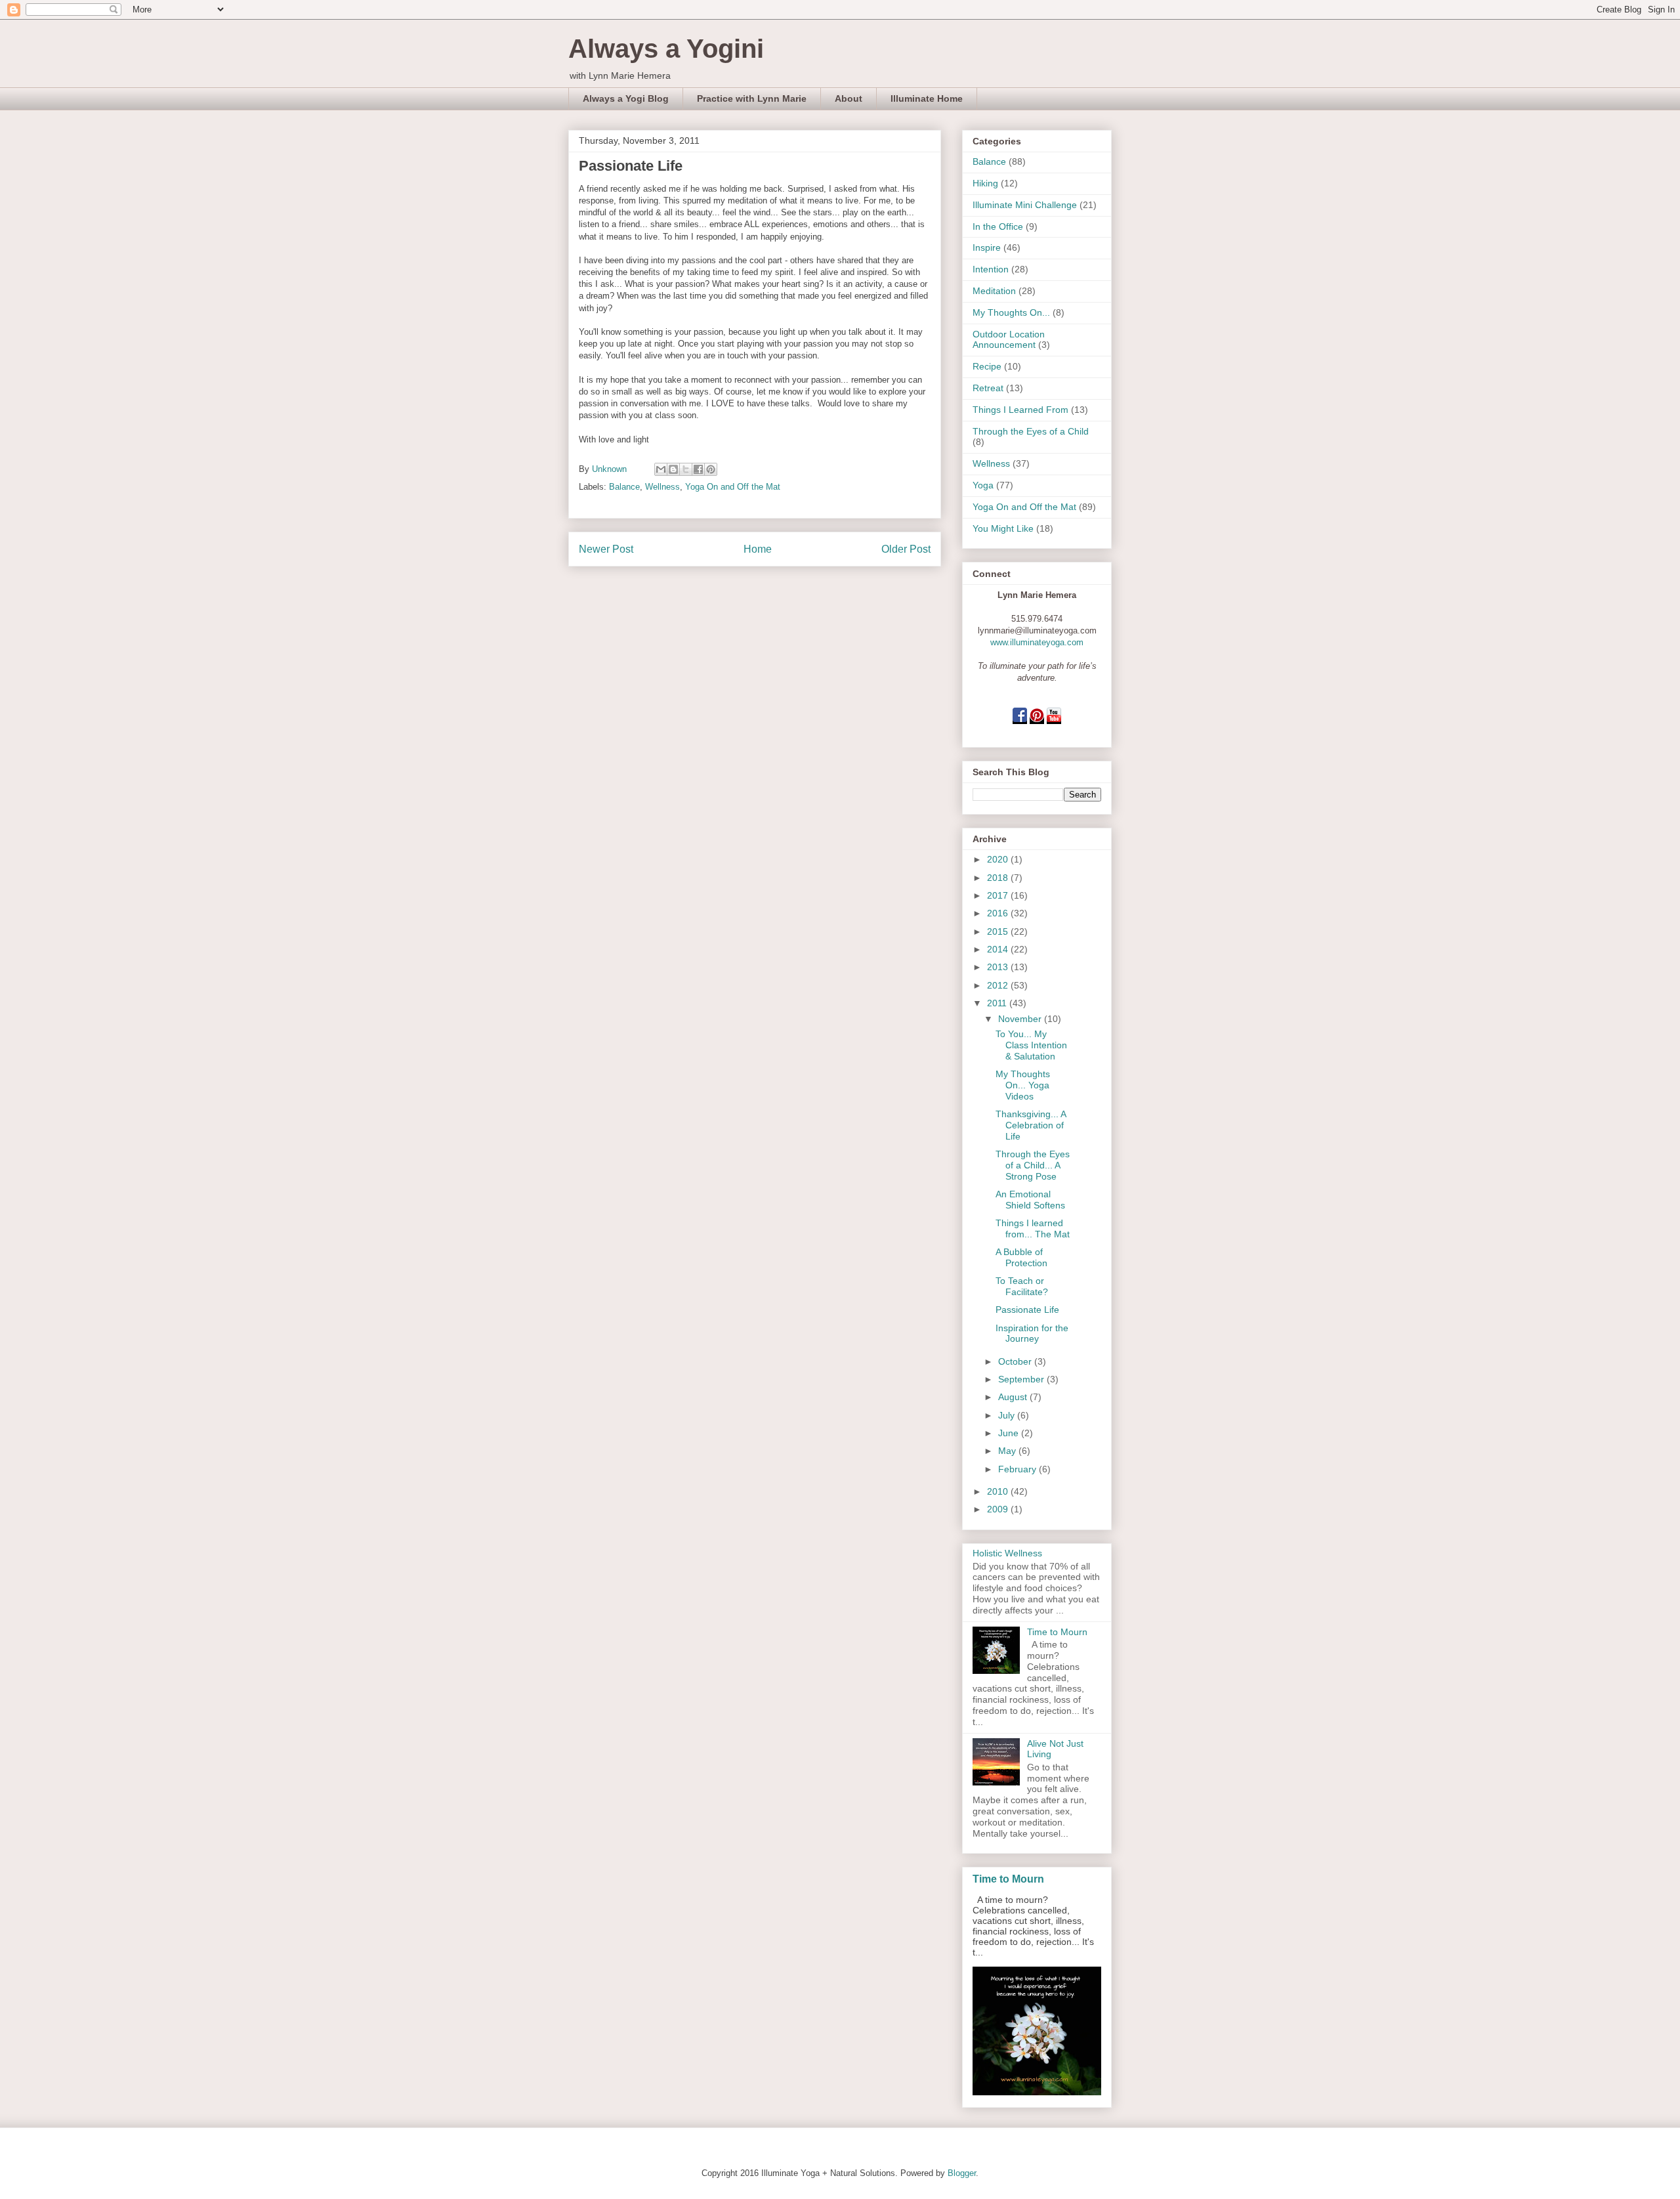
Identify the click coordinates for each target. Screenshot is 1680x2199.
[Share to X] (686, 469)
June (1010, 1433)
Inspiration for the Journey (1032, 1334)
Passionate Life (1027, 1310)
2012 (999, 985)
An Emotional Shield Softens (1030, 1200)
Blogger (962, 2173)
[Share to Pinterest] (711, 469)
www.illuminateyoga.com (1037, 642)
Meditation (994, 291)
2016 (999, 913)
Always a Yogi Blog (626, 98)
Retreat (988, 388)
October (1016, 1361)
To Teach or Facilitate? (1022, 1286)
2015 (999, 931)
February (1018, 1469)
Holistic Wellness (1007, 1553)
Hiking (985, 183)
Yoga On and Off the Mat (733, 487)
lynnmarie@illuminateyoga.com (1037, 630)
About (849, 98)
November (1021, 1019)
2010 (999, 1491)
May (1008, 1451)
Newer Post (606, 549)
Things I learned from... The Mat (1033, 1228)
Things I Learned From (1020, 410)
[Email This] (661, 469)
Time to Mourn (1057, 1632)
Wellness (662, 487)
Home (758, 549)
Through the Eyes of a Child (1031, 431)
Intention (991, 269)
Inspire (987, 247)
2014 (999, 949)
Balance (624, 487)
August (1014, 1397)
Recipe (987, 366)
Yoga (983, 485)
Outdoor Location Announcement (1009, 340)
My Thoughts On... (1011, 312)
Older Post (906, 549)
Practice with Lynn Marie (752, 98)
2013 (999, 967)
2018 (999, 878)
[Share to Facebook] (698, 469)
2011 (998, 1003)
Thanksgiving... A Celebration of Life (1031, 1125)
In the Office (998, 226)
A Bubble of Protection (1021, 1257)
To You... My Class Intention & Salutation (1031, 1045)
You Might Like (1003, 528)
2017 (999, 895)
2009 (999, 1509)
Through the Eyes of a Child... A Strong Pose (1033, 1165)
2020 (999, 859)
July (1008, 1415)
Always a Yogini (666, 49)
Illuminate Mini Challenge (1025, 205)
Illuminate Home (927, 98)
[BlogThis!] (673, 469)
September (1022, 1379)
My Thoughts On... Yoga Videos (1023, 1085)
